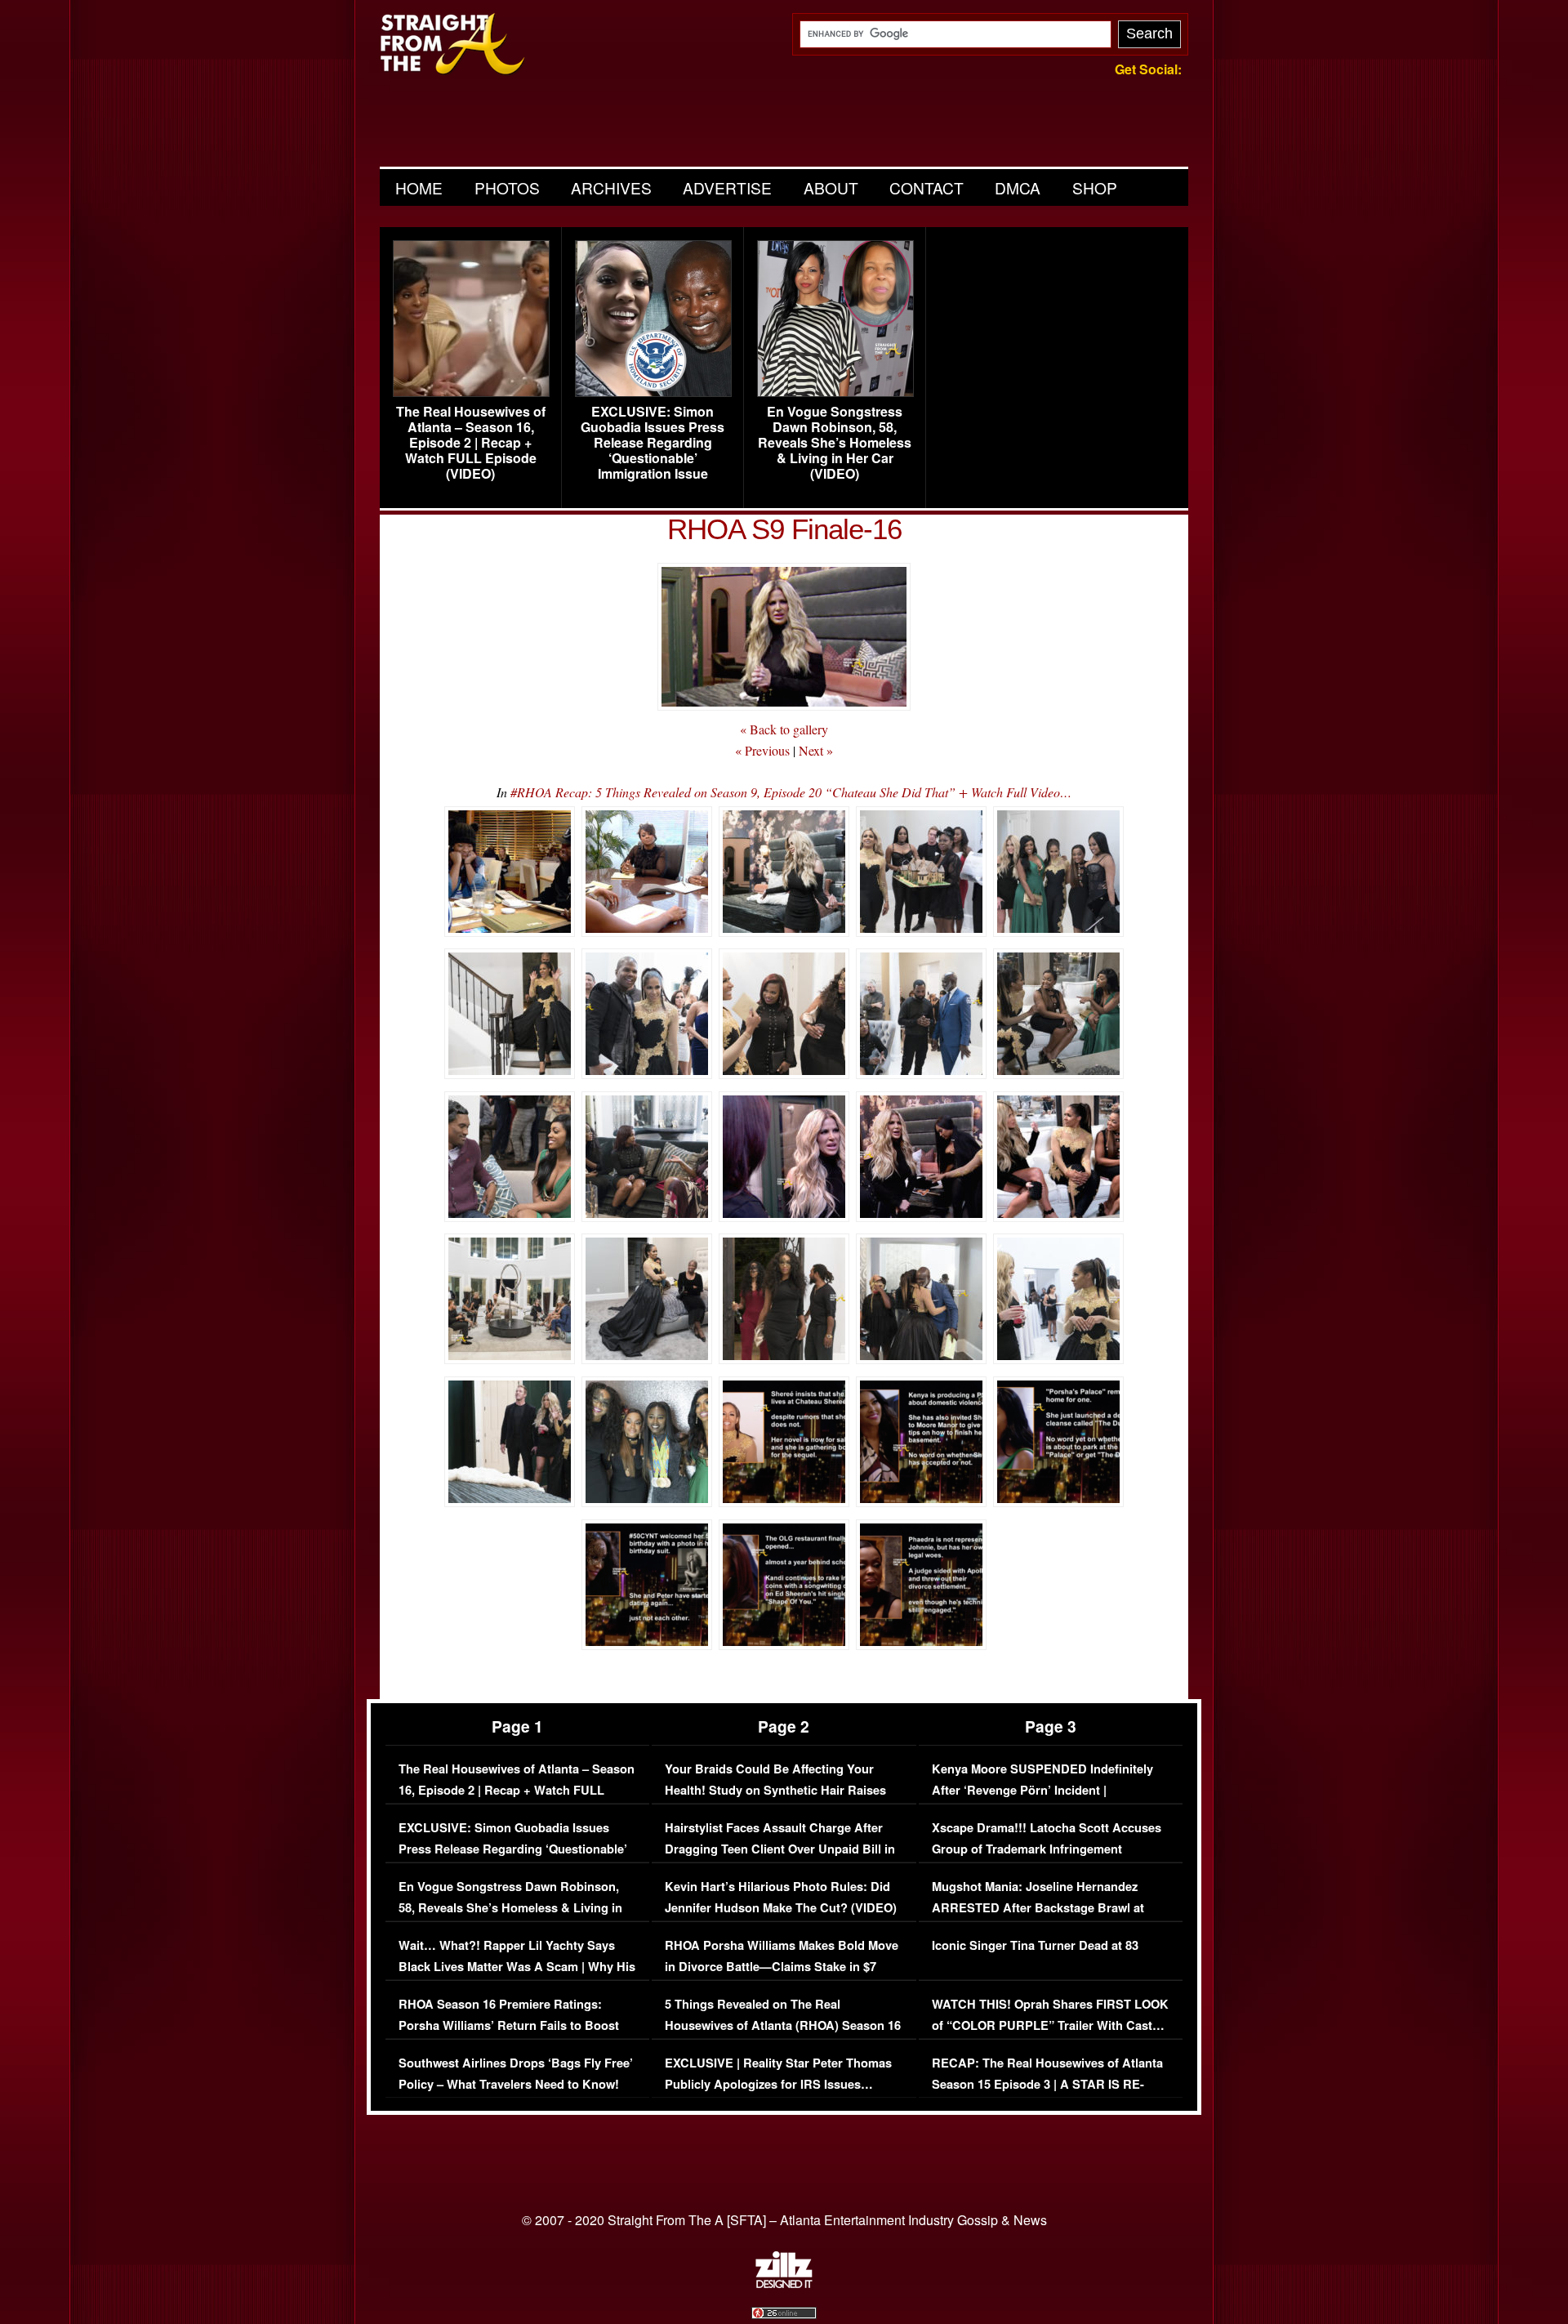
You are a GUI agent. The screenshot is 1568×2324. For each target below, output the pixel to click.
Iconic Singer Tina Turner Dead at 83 (1035, 1945)
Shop (1095, 187)
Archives (611, 187)
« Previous (762, 750)
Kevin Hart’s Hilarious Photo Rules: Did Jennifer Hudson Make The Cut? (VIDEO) (781, 1897)
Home (419, 187)
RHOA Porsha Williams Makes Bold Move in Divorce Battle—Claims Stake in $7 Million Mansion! (782, 1966)
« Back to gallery (784, 729)
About (831, 187)
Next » (816, 750)
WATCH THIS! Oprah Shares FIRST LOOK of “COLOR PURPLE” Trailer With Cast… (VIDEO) (1050, 2025)
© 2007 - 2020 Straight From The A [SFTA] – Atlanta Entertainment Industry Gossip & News (784, 2220)
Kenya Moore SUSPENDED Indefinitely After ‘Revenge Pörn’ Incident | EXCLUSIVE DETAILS (1042, 1790)
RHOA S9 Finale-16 (784, 529)
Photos (507, 187)
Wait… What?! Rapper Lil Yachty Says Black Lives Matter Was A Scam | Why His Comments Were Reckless (517, 1966)
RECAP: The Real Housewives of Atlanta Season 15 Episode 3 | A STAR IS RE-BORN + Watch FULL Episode (1047, 2084)
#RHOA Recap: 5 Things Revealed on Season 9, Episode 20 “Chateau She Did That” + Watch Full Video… (791, 792)
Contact (927, 187)
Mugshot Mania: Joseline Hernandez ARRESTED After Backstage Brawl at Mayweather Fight (1038, 1907)
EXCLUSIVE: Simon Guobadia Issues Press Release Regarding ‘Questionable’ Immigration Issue (653, 443)
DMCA (1018, 187)
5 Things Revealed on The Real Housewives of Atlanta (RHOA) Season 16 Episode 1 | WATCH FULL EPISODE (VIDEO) (783, 2036)
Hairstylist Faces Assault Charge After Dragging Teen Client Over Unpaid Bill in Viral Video (780, 1849)
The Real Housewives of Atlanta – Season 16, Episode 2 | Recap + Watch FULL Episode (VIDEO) (471, 443)
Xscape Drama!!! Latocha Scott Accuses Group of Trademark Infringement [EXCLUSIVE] (1047, 1849)
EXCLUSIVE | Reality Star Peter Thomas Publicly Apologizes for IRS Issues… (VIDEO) (778, 2084)
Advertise (727, 187)
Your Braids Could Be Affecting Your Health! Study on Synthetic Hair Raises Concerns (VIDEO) (775, 1790)
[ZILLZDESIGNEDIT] (784, 2284)
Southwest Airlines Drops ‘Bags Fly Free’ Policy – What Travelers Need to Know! (516, 2074)
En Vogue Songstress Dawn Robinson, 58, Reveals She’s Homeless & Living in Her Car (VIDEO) (835, 443)
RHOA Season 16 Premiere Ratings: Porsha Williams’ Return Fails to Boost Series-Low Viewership (509, 2025)
